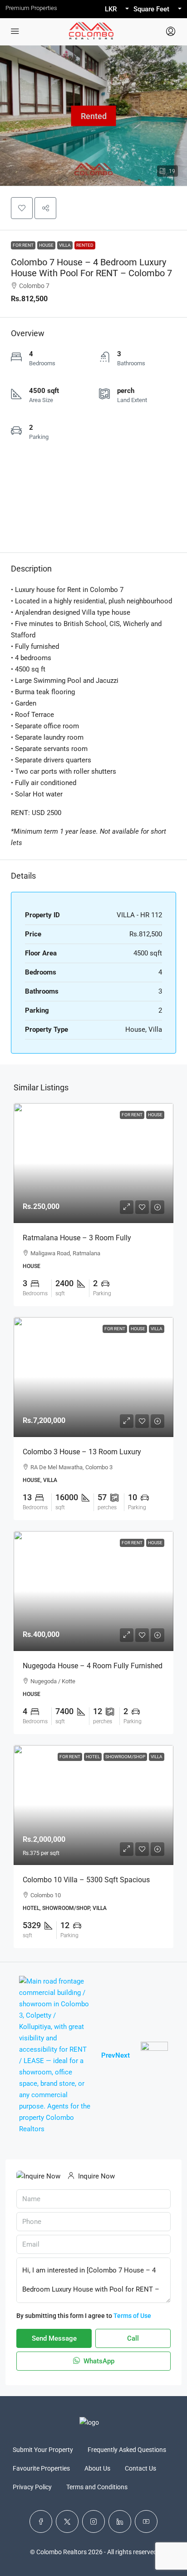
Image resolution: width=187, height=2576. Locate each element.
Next (123, 2055)
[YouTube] (146, 2521)
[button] (22, 208)
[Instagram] (93, 2521)
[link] (93, 1163)
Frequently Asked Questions (127, 2450)
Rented (85, 245)
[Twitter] (67, 2521)
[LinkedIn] (120, 2521)
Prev (108, 2055)
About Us (97, 2468)
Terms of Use (132, 2316)
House (46, 245)
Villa (65, 245)
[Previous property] (55, 2055)
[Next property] (154, 2055)
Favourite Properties (41, 2468)
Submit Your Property (43, 2450)
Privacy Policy (32, 2487)
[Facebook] (41, 2521)
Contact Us (140, 2468)
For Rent (23, 245)
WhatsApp (98, 2361)
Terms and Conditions (97, 2487)
